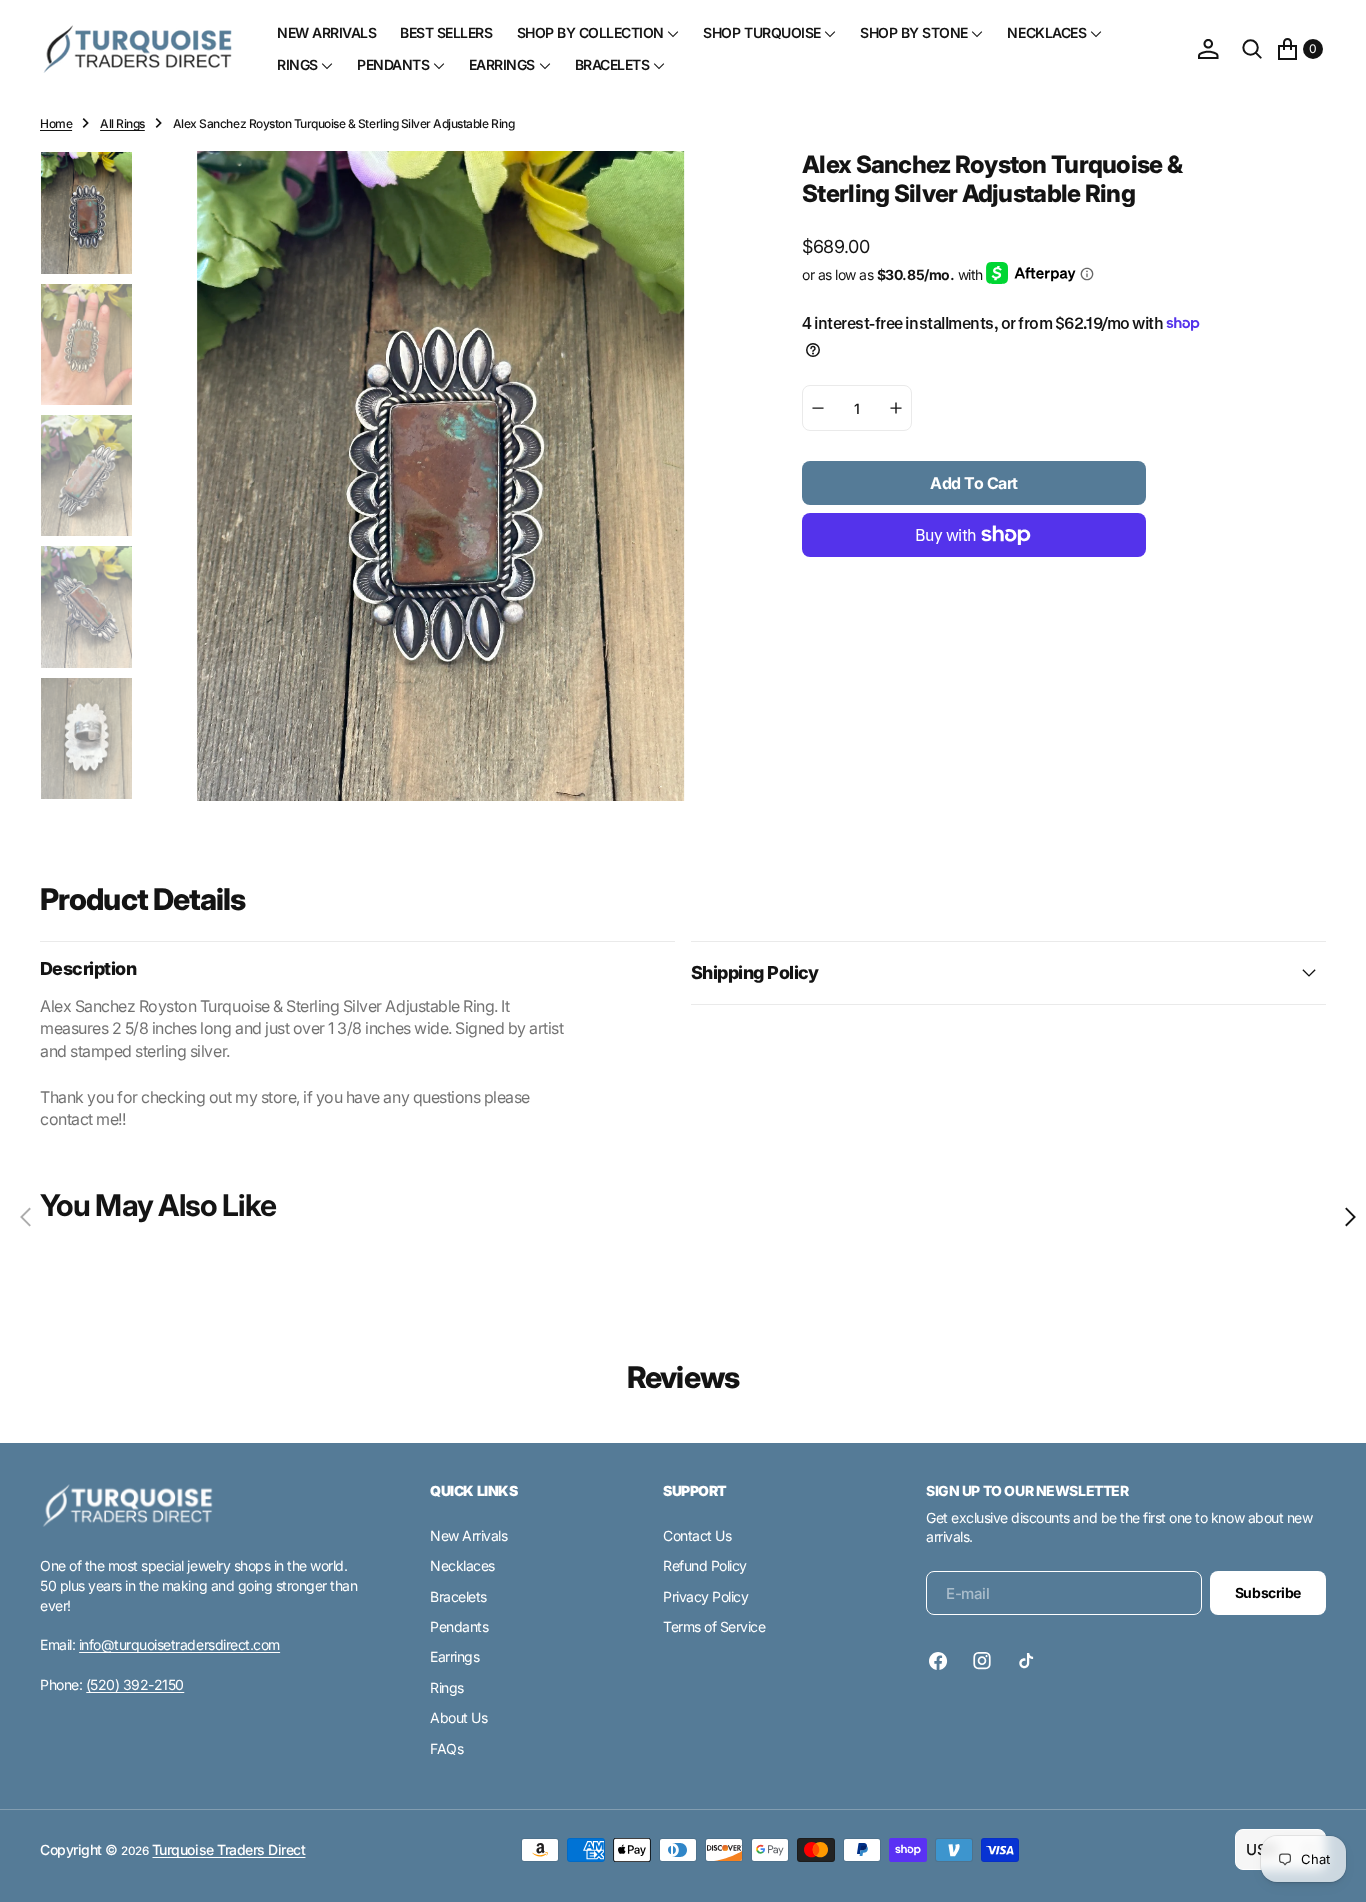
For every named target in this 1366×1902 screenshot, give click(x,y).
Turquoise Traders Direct (228, 1849)
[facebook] (943, 1661)
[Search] (1252, 49)
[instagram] (982, 1661)
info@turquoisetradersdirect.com (179, 1644)
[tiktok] (1026, 1661)
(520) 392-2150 (135, 1684)
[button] (1208, 49)
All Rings (122, 123)
